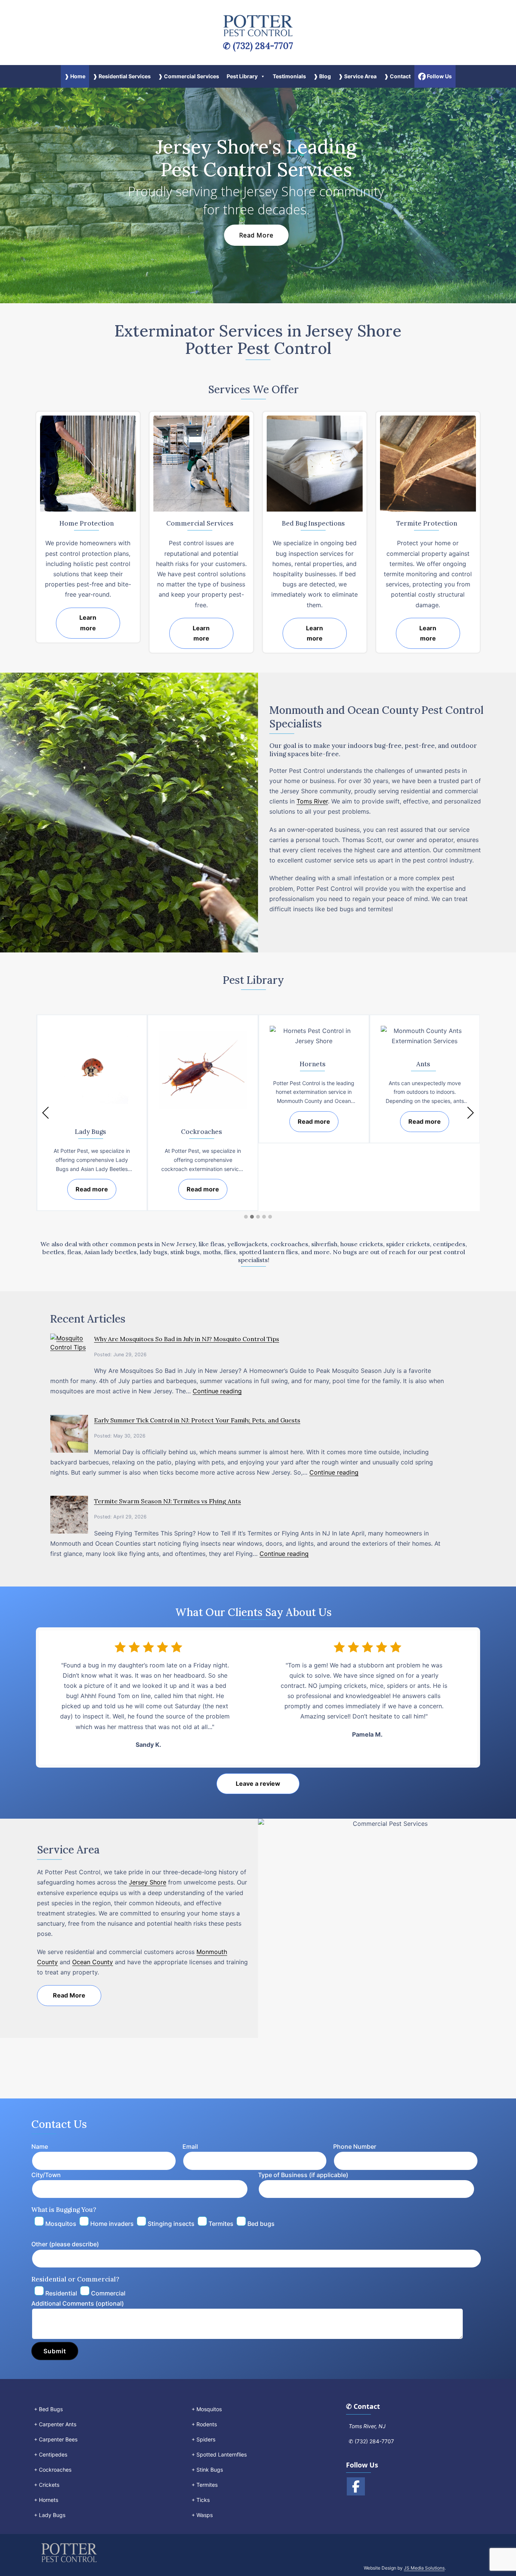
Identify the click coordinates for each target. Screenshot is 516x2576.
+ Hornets (46, 2500)
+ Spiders (203, 2439)
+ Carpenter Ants (55, 2424)
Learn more (88, 623)
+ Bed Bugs (48, 2409)
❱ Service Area (358, 76)
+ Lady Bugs (50, 2515)
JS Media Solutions (424, 2568)
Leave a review (258, 1784)
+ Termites (205, 2485)
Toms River (312, 801)
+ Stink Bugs (207, 2470)
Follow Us (439, 76)
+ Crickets (47, 2485)
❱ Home (75, 76)
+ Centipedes (51, 2454)
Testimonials (289, 76)
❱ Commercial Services (189, 76)
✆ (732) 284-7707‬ (258, 46)
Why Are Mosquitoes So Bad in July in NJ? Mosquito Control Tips (187, 1339)
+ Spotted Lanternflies (219, 2454)
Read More (69, 1995)
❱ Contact (397, 76)
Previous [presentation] (46, 1113)
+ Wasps (202, 2515)
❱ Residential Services (122, 76)
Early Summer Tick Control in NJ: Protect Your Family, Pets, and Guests (197, 1420)
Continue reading (217, 1391)
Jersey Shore (148, 1883)
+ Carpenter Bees (56, 2439)
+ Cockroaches (53, 2470)
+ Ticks (201, 2500)
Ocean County (93, 1962)
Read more (92, 1189)
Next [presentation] (470, 1113)
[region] (258, 195)
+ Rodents (204, 2424)
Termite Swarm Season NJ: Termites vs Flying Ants (168, 1501)
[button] (246, 1217)
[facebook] (356, 2486)
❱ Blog (322, 76)
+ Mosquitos (207, 2409)
